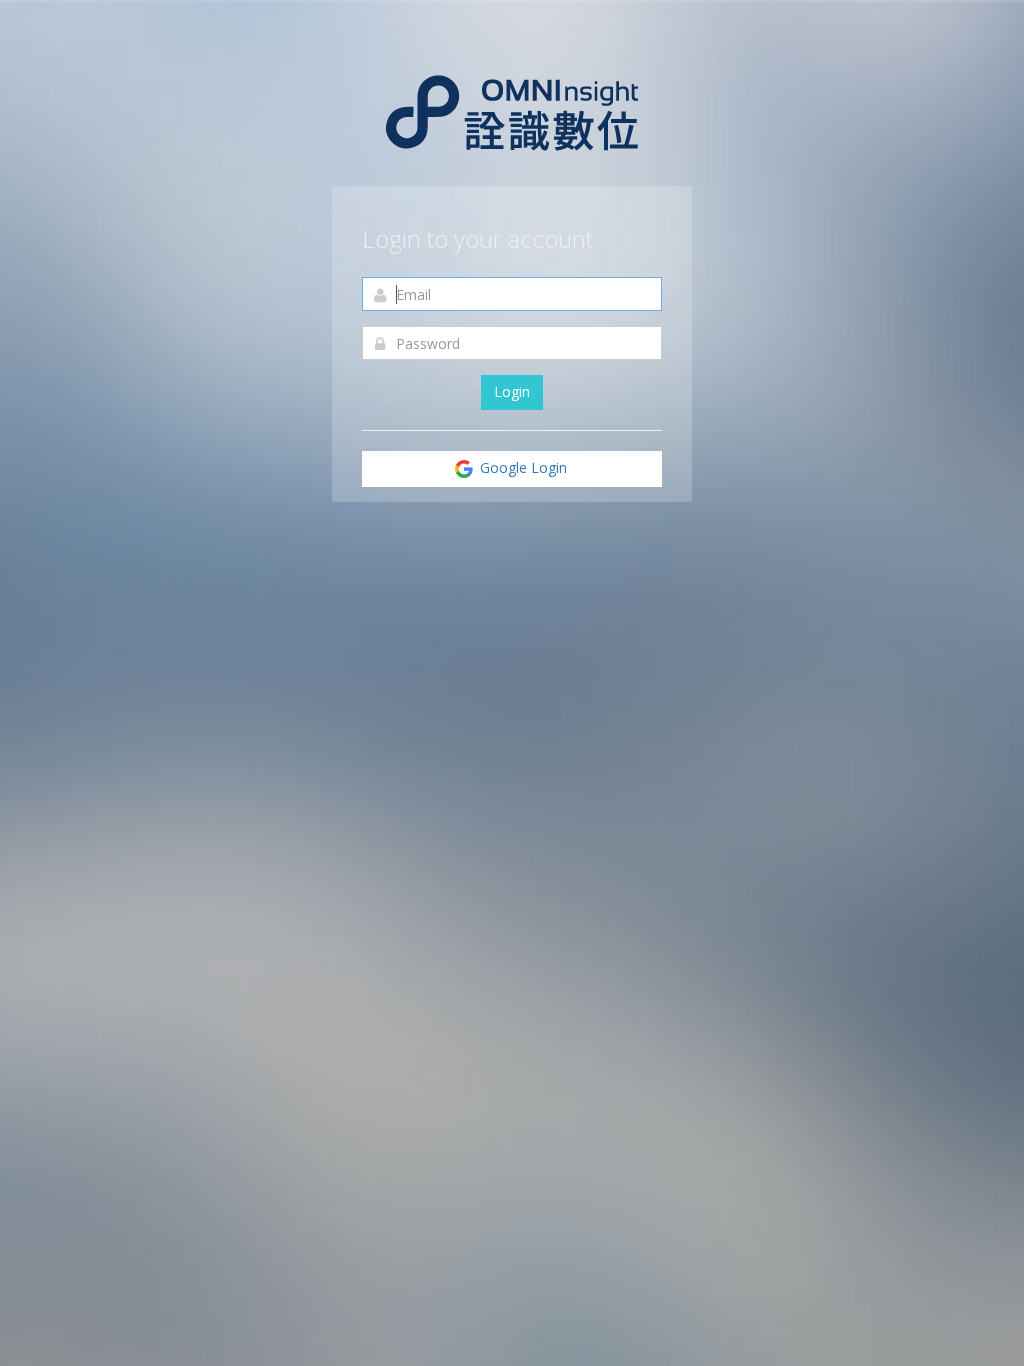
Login (512, 391)
